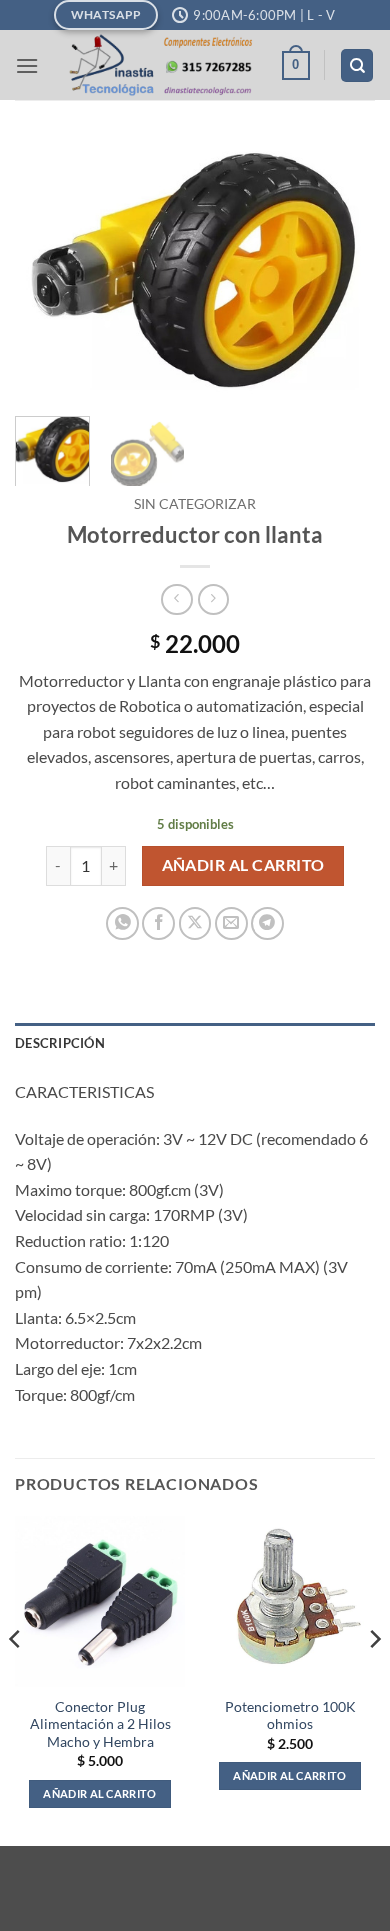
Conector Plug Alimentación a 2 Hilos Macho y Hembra (100, 1724)
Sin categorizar (195, 504)
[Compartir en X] (195, 923)
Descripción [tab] (60, 1043)
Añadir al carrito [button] (100, 1793)
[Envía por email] (231, 923)
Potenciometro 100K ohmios (290, 1716)
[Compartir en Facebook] (158, 923)
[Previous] (47, 271)
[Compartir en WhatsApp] (122, 923)
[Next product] (176, 599)
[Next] (343, 271)
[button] (27, 65)
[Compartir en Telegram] (267, 923)
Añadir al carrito (243, 865)
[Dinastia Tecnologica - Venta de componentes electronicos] (160, 65)
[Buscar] (357, 65)
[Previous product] (213, 599)
